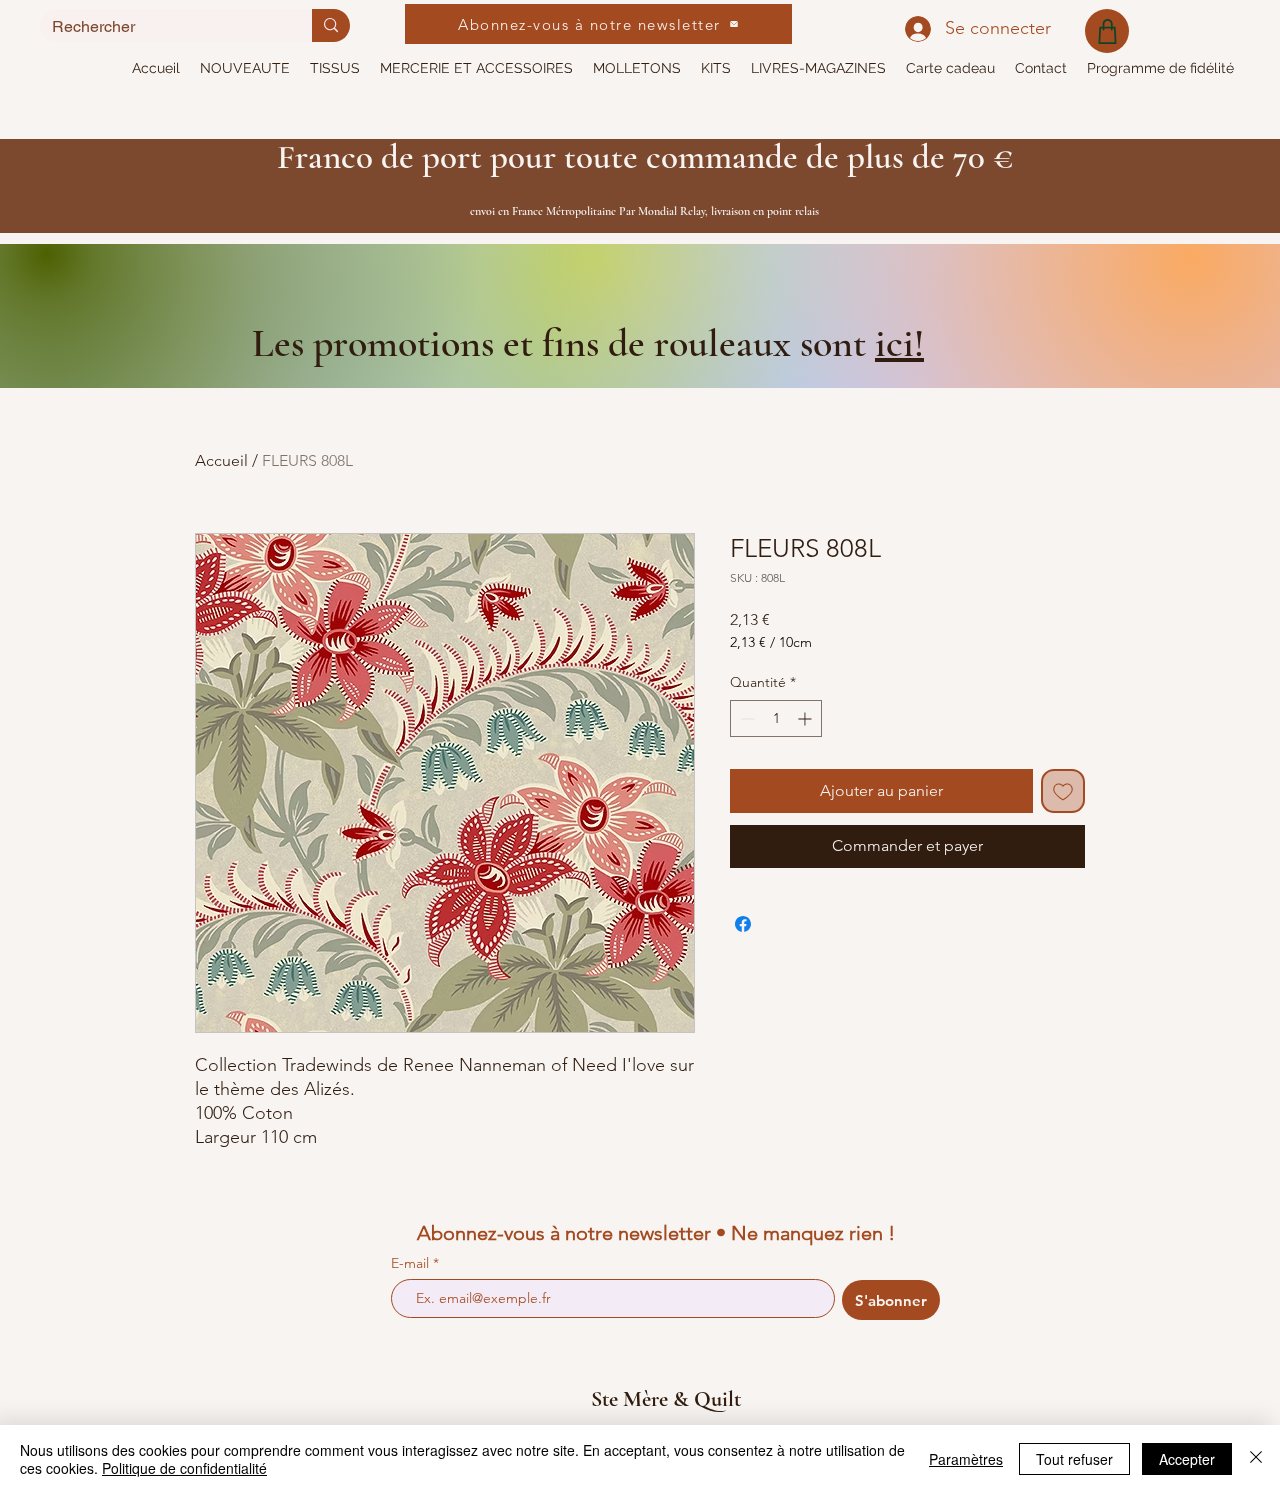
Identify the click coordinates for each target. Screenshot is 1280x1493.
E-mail (412, 1263)
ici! (899, 343)
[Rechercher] (331, 25)
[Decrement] (745, 718)
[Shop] (1107, 31)
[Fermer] (1256, 1459)
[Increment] (806, 718)
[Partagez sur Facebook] (743, 924)
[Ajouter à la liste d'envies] (1063, 791)
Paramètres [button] (966, 1459)
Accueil (221, 460)
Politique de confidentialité (184, 1468)
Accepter (1187, 1459)
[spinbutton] (776, 718)
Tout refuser (1074, 1459)
